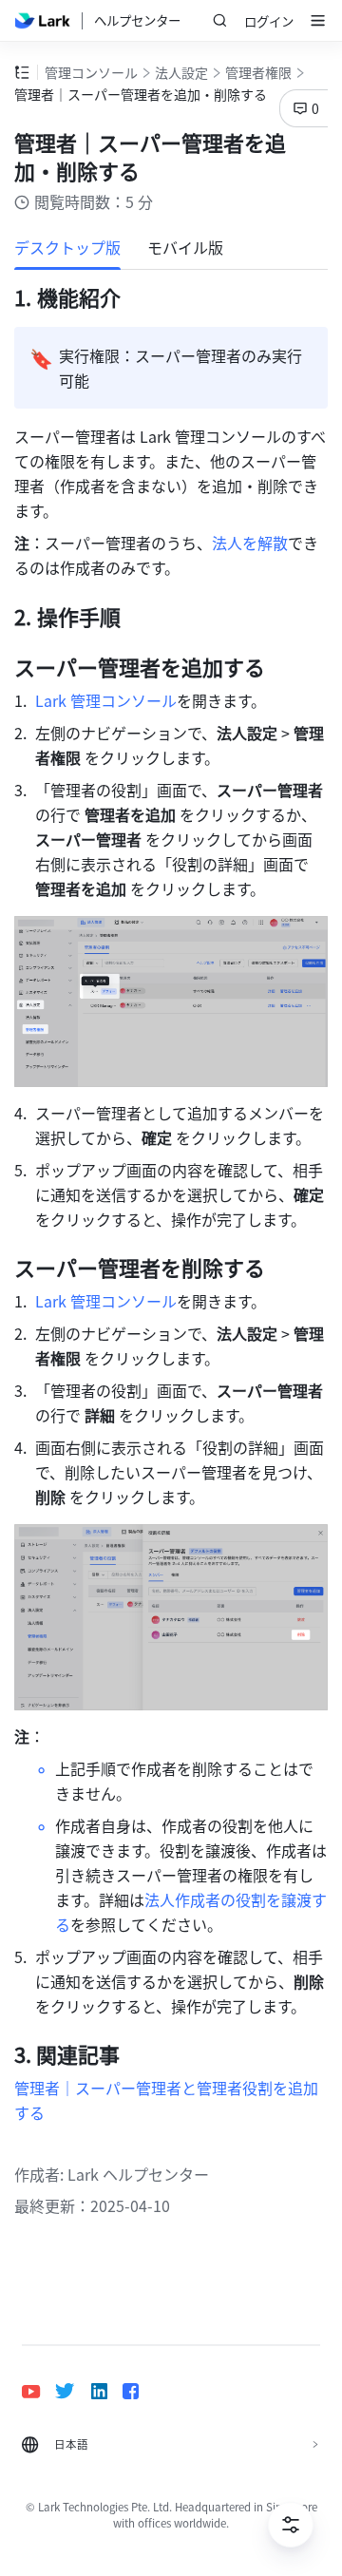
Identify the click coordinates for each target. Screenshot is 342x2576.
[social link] (38, 2391)
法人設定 (181, 72)
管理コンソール (91, 72)
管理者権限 (258, 72)
